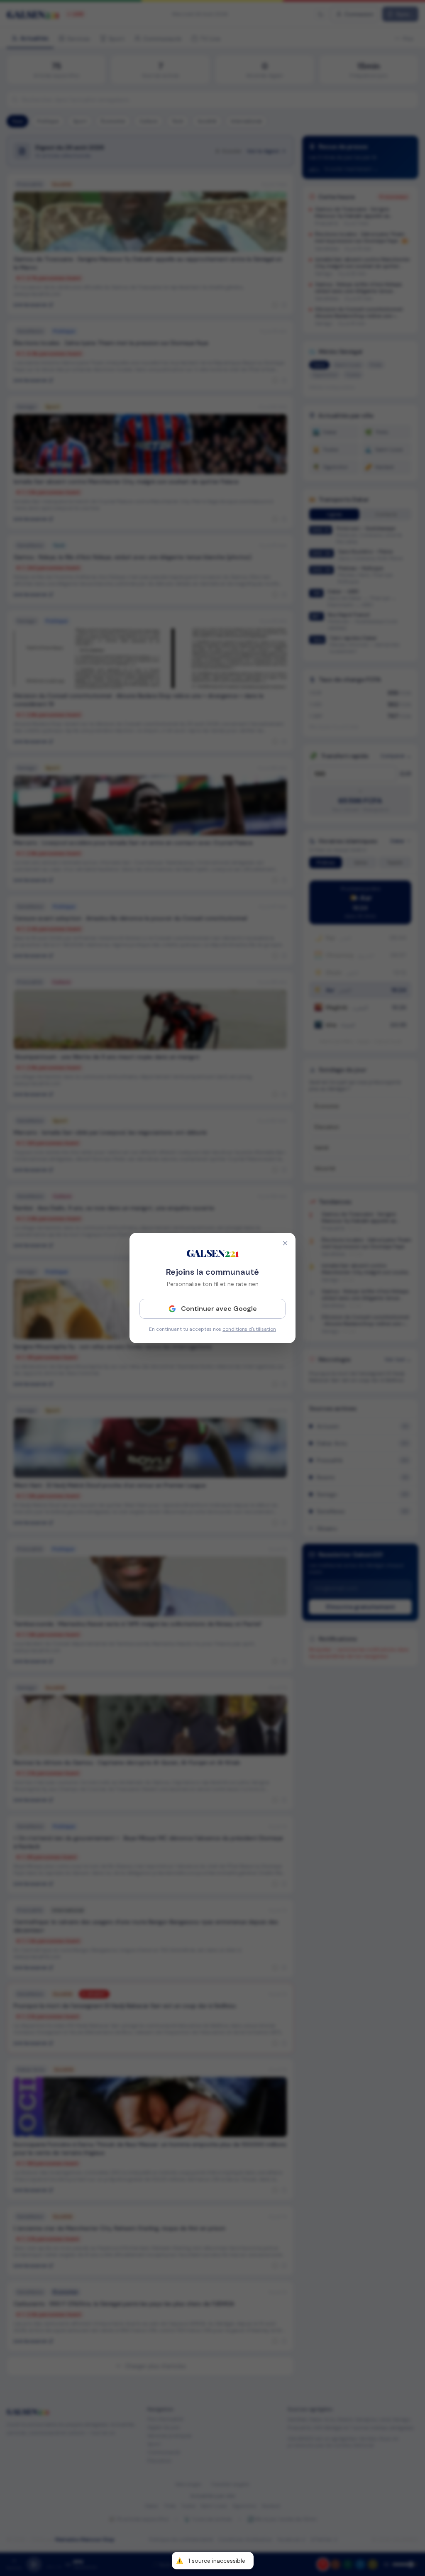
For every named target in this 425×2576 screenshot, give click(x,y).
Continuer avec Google (219, 1309)
